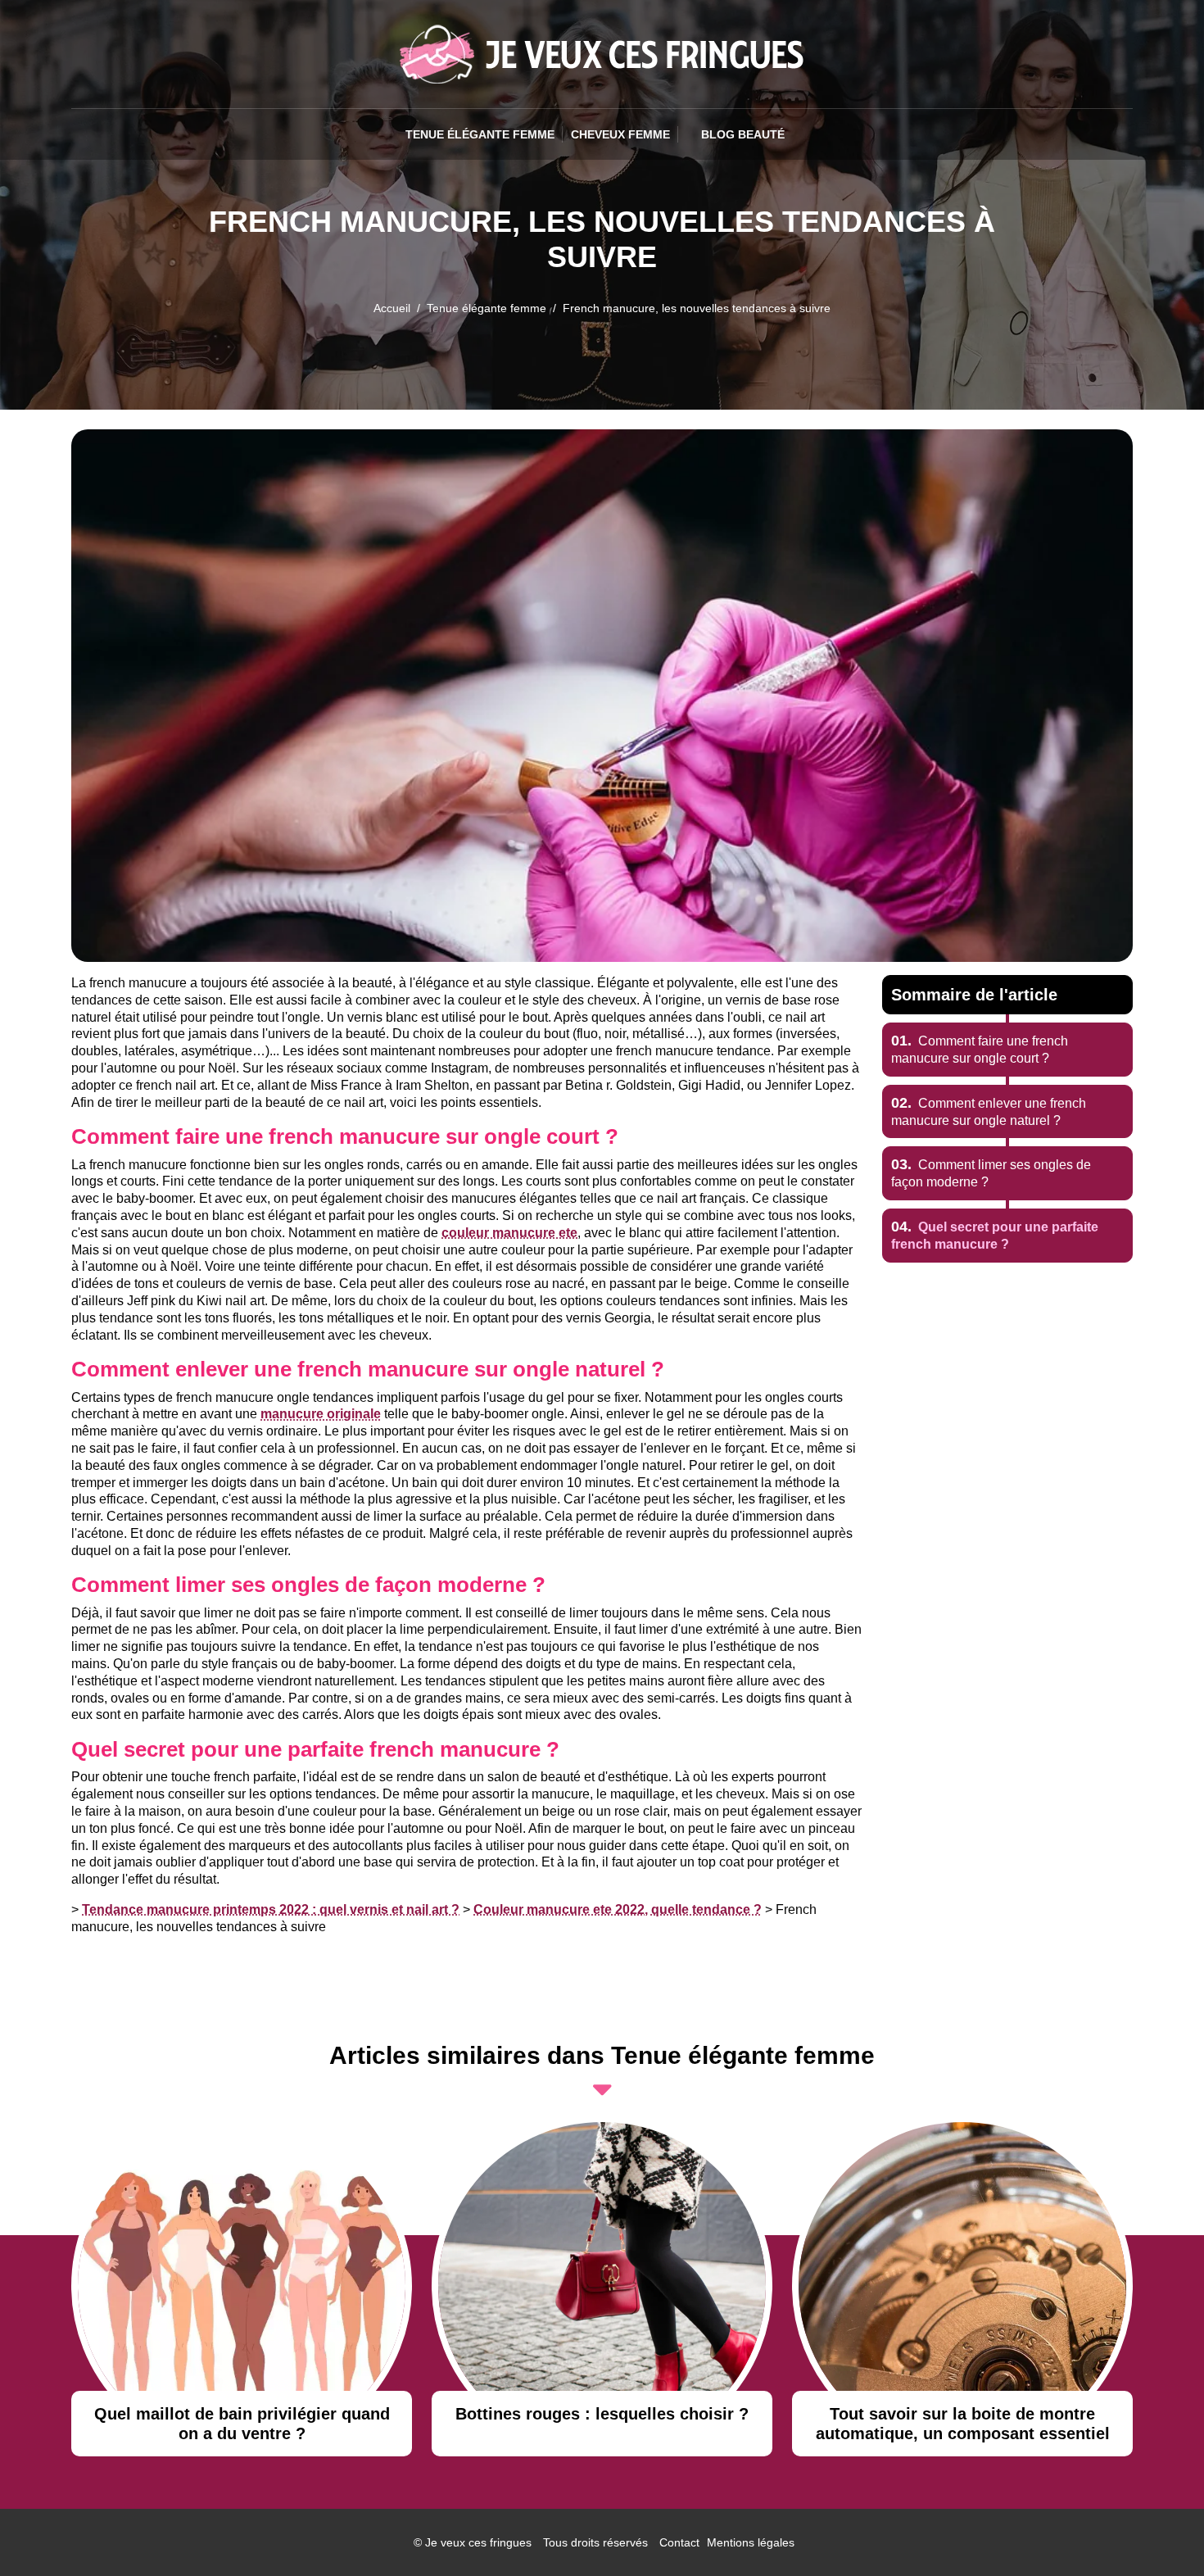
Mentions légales (751, 2542)
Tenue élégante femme (480, 134)
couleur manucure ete (509, 1233)
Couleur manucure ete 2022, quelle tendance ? (618, 1909)
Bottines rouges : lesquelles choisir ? (602, 2414)
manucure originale (321, 1414)
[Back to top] (1159, 2531)
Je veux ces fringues (478, 2542)
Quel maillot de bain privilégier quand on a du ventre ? (242, 2424)
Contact (679, 2542)
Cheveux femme (620, 134)
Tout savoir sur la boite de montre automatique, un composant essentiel (963, 2424)
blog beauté (743, 134)
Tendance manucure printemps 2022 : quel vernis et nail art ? (271, 1909)
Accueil (392, 308)
